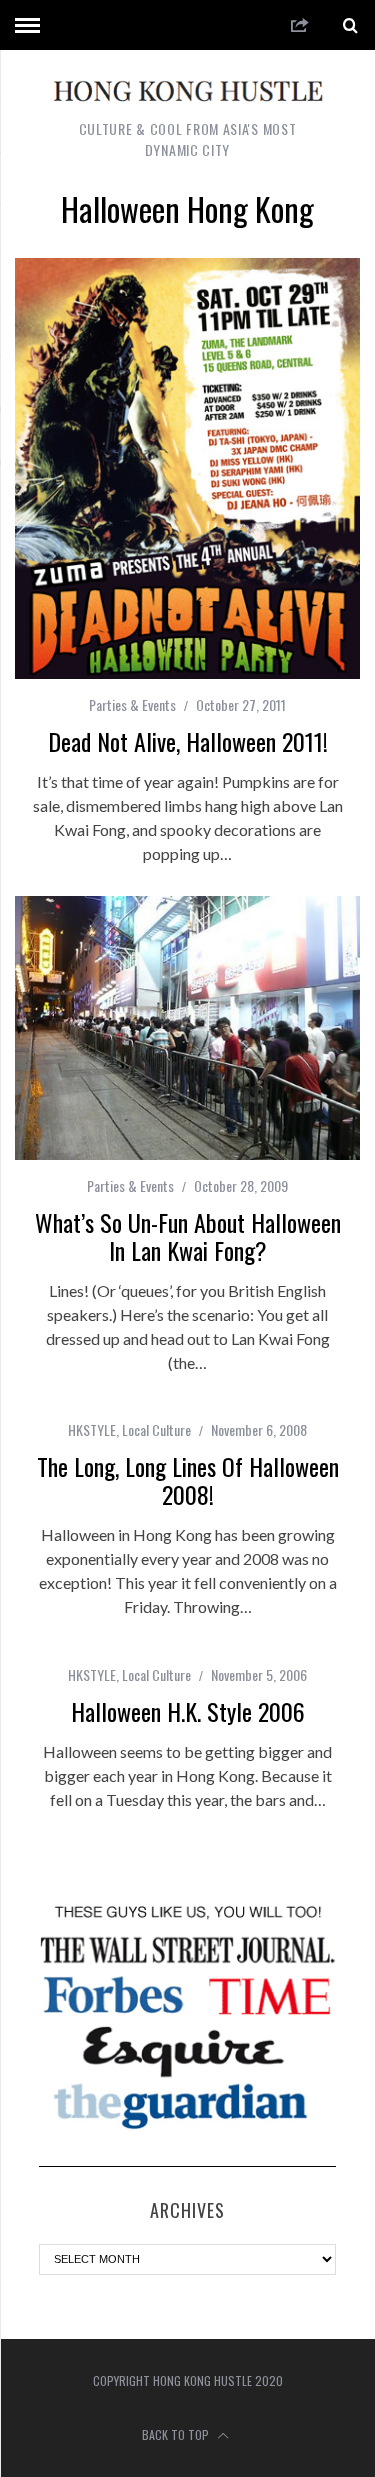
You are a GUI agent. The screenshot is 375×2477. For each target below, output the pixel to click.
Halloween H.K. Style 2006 (188, 1711)
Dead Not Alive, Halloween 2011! (188, 741)
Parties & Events (132, 704)
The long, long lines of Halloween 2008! (188, 1480)
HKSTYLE (92, 1429)
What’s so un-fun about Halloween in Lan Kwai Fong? (188, 1236)
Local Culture (156, 1429)
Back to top (177, 2434)
